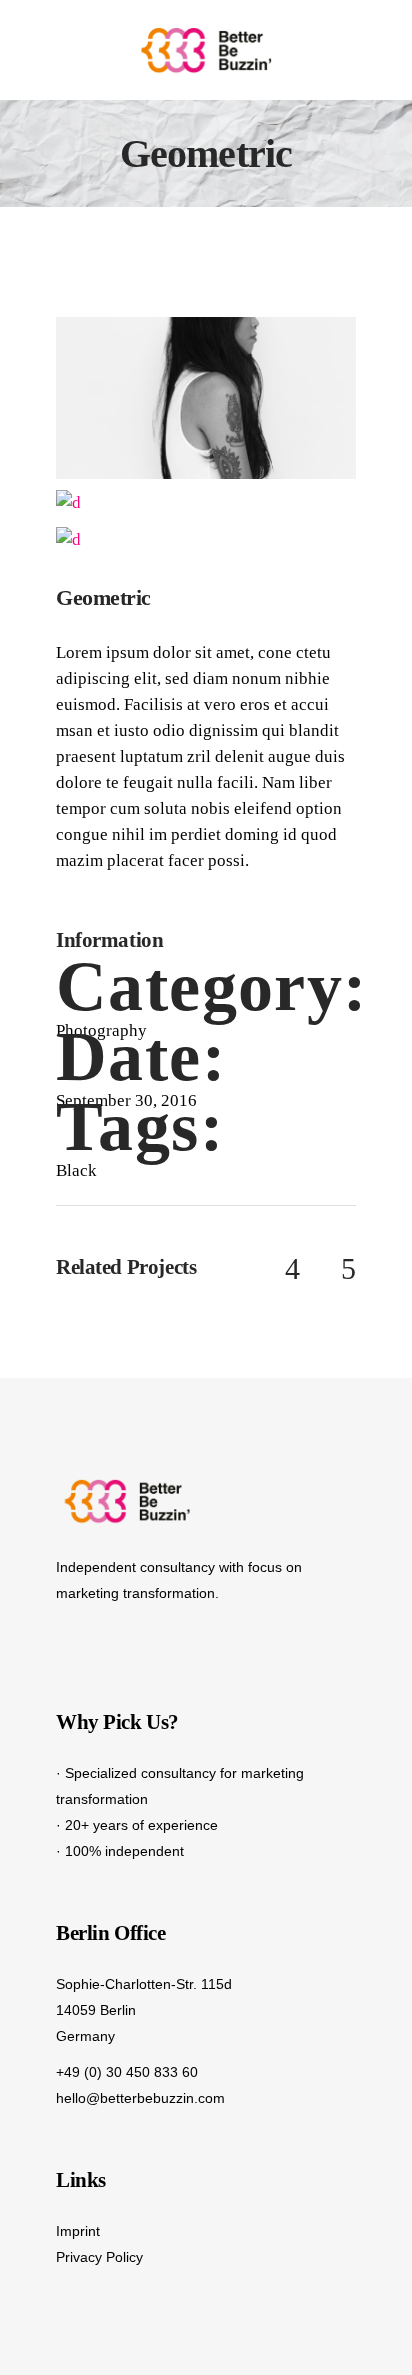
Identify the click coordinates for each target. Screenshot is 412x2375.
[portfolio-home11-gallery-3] (68, 501)
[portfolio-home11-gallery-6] (68, 538)
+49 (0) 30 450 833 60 (127, 2072)
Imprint (78, 2231)
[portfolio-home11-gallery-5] (206, 396)
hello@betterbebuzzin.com (140, 2098)
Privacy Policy (99, 2257)
